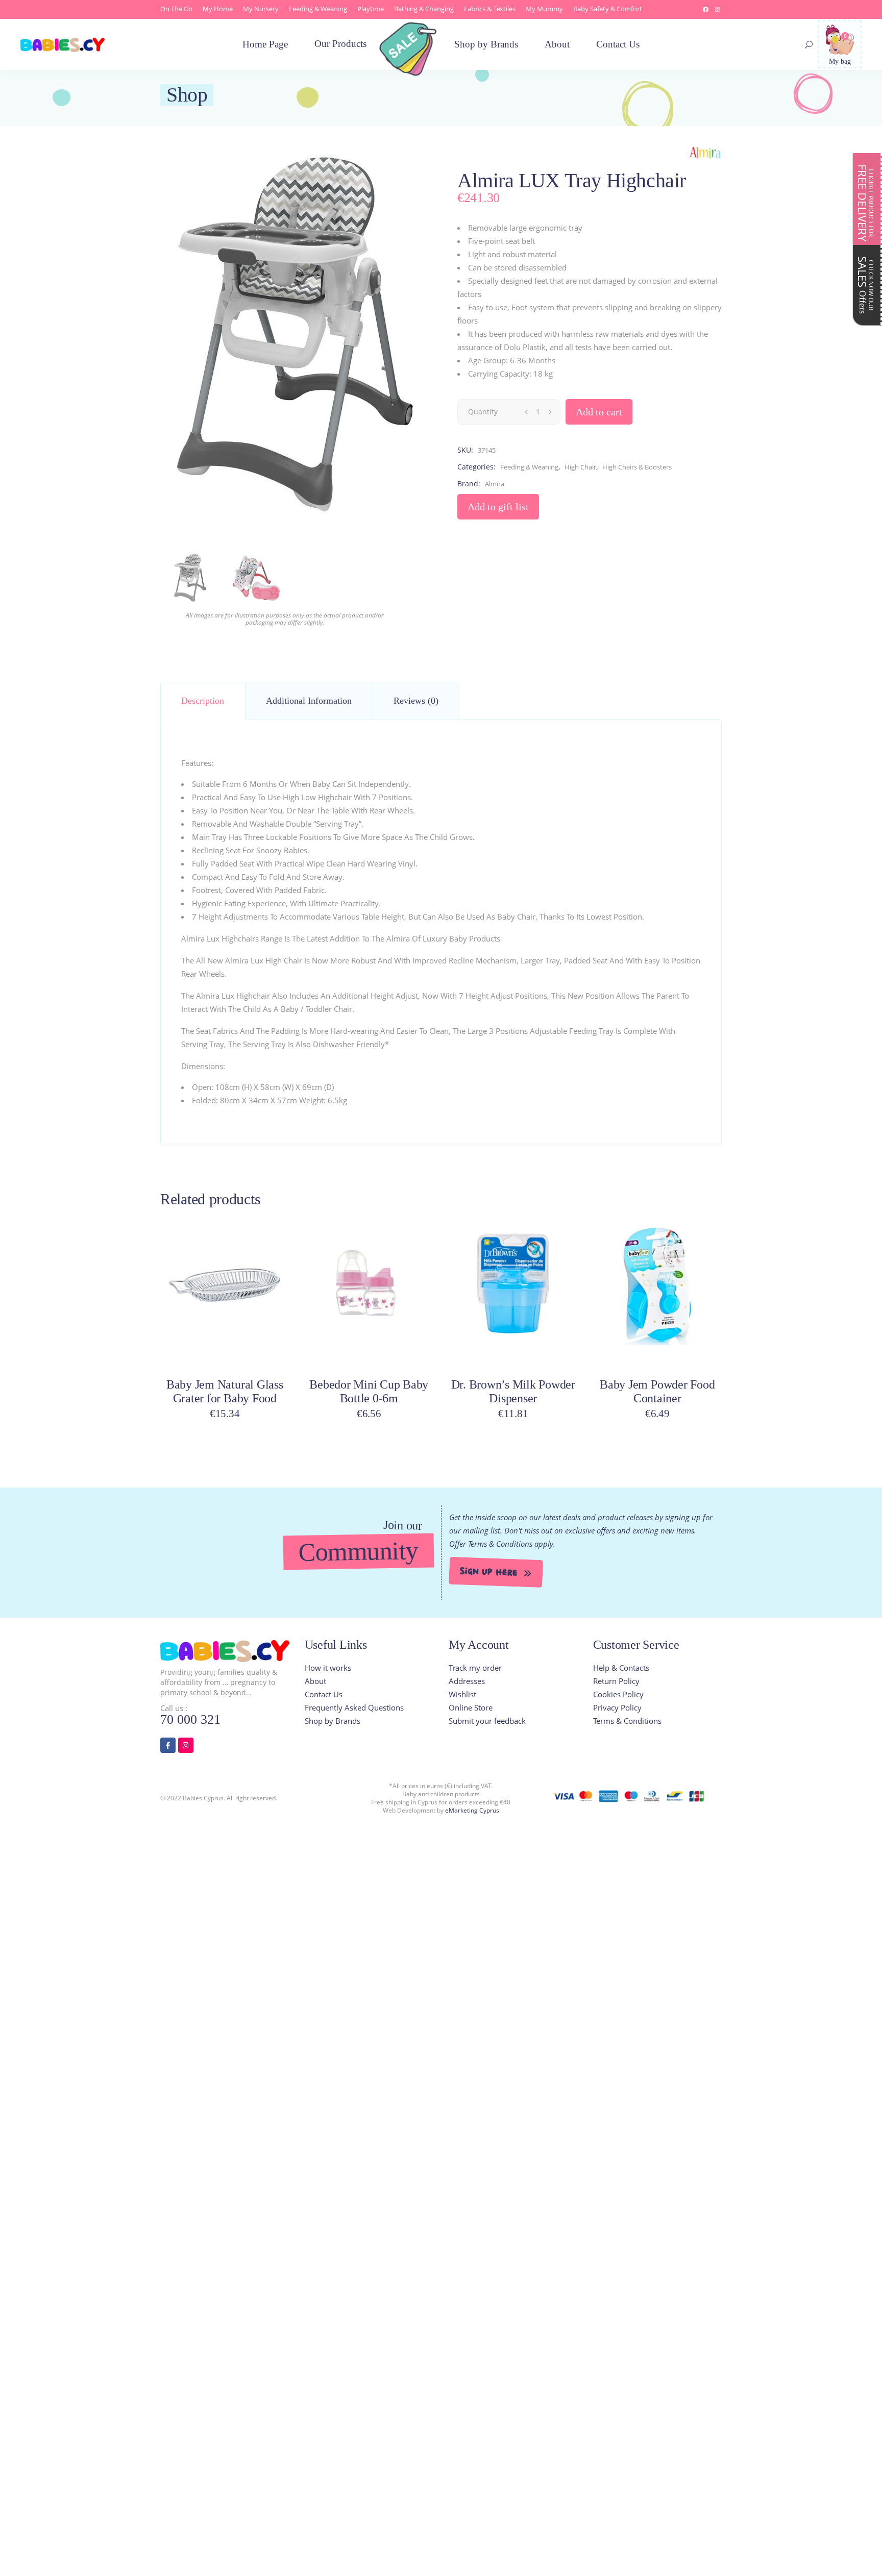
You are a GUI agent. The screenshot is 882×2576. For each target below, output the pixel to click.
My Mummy (544, 9)
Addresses (467, 1681)
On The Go (176, 9)
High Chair (580, 467)
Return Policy (616, 1681)
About (315, 1681)
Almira (495, 484)
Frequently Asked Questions (354, 1707)
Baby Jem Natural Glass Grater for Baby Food (225, 1391)
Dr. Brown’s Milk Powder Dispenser (513, 1391)
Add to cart (599, 412)
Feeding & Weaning (318, 9)
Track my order (475, 1668)
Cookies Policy (618, 1694)
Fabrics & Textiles (490, 9)
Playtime (371, 9)
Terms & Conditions (627, 1721)
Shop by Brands (333, 1721)
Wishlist (462, 1694)
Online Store (471, 1707)
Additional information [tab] (309, 701)
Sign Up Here (489, 1572)
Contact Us (324, 1694)
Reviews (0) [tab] (416, 701)
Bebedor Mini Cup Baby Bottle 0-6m (369, 1391)
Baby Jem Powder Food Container (657, 1391)
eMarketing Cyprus (472, 1810)
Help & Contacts (621, 1668)
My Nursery (261, 9)
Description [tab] (203, 701)
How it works (328, 1668)
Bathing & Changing (424, 9)
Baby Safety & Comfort (608, 9)
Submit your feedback (487, 1721)
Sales (865, 285)
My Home (218, 9)
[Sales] (411, 55)
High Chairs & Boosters (637, 467)
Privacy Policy (617, 1707)
